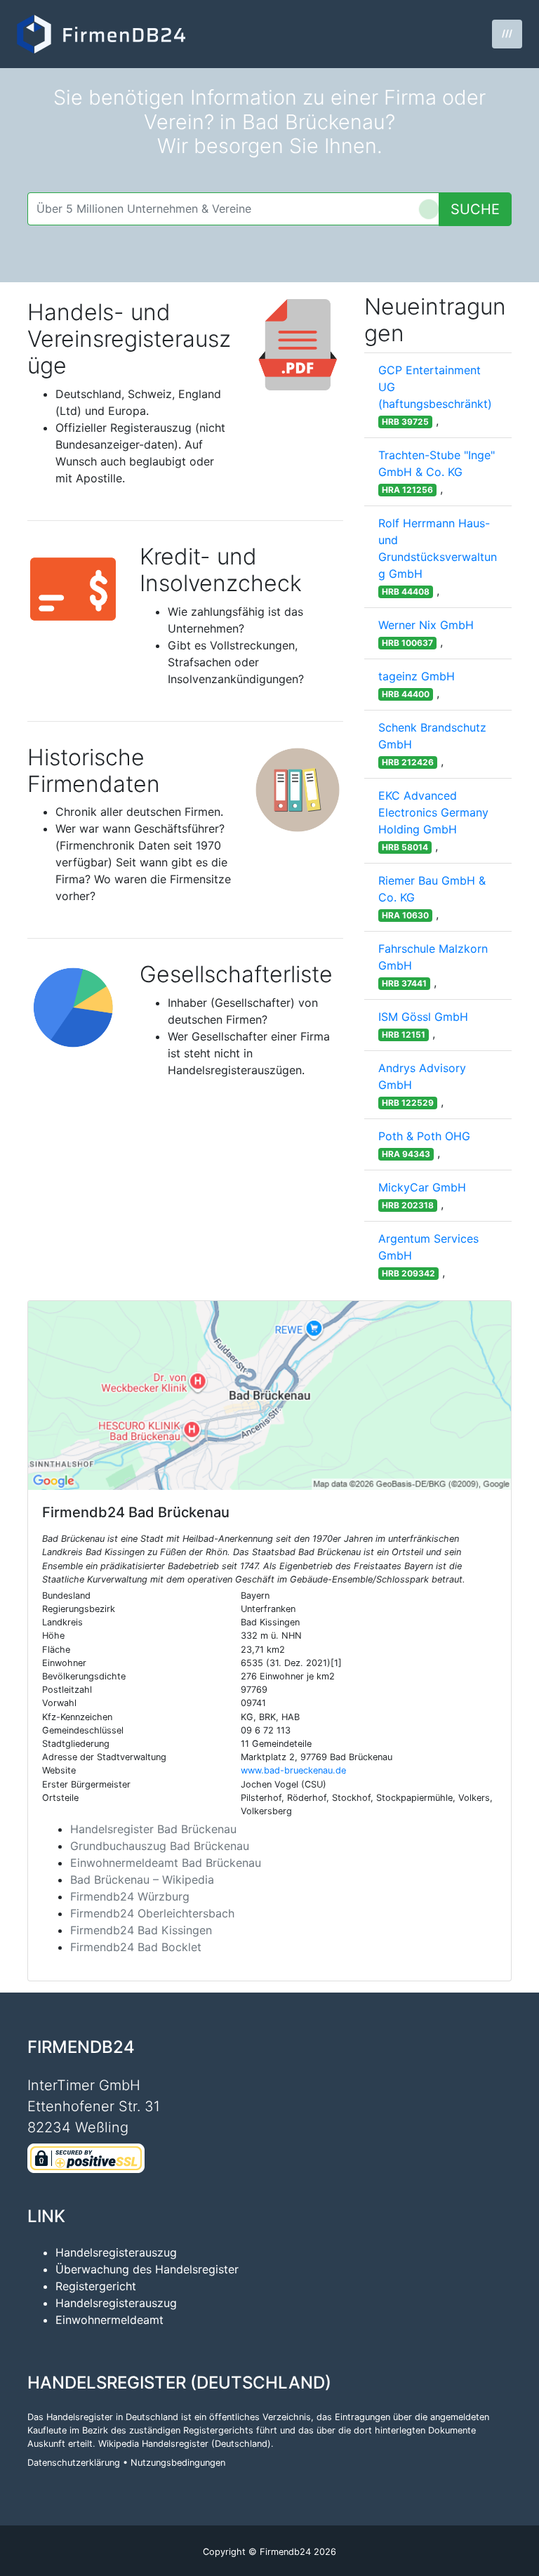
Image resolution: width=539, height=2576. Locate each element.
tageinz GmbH (417, 676)
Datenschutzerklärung (74, 2463)
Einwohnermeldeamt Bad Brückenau (166, 1863)
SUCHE (475, 209)
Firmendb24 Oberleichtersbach (152, 1913)
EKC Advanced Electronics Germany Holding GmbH (433, 812)
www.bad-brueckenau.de (293, 1770)
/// (507, 33)
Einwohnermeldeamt (109, 2320)
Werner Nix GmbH (426, 625)
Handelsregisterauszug (116, 2252)
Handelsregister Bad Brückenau (153, 1829)
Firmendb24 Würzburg (130, 1896)
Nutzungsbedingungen (178, 2463)
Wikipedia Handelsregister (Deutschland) (185, 2444)
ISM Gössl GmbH (423, 1017)
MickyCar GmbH (422, 1187)
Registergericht (96, 2286)
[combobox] (233, 209)
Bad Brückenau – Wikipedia (142, 1880)
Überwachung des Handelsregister (147, 2269)
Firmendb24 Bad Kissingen (141, 1930)
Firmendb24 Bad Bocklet (136, 1947)
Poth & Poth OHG (424, 1136)
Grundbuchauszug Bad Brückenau (160, 1846)
